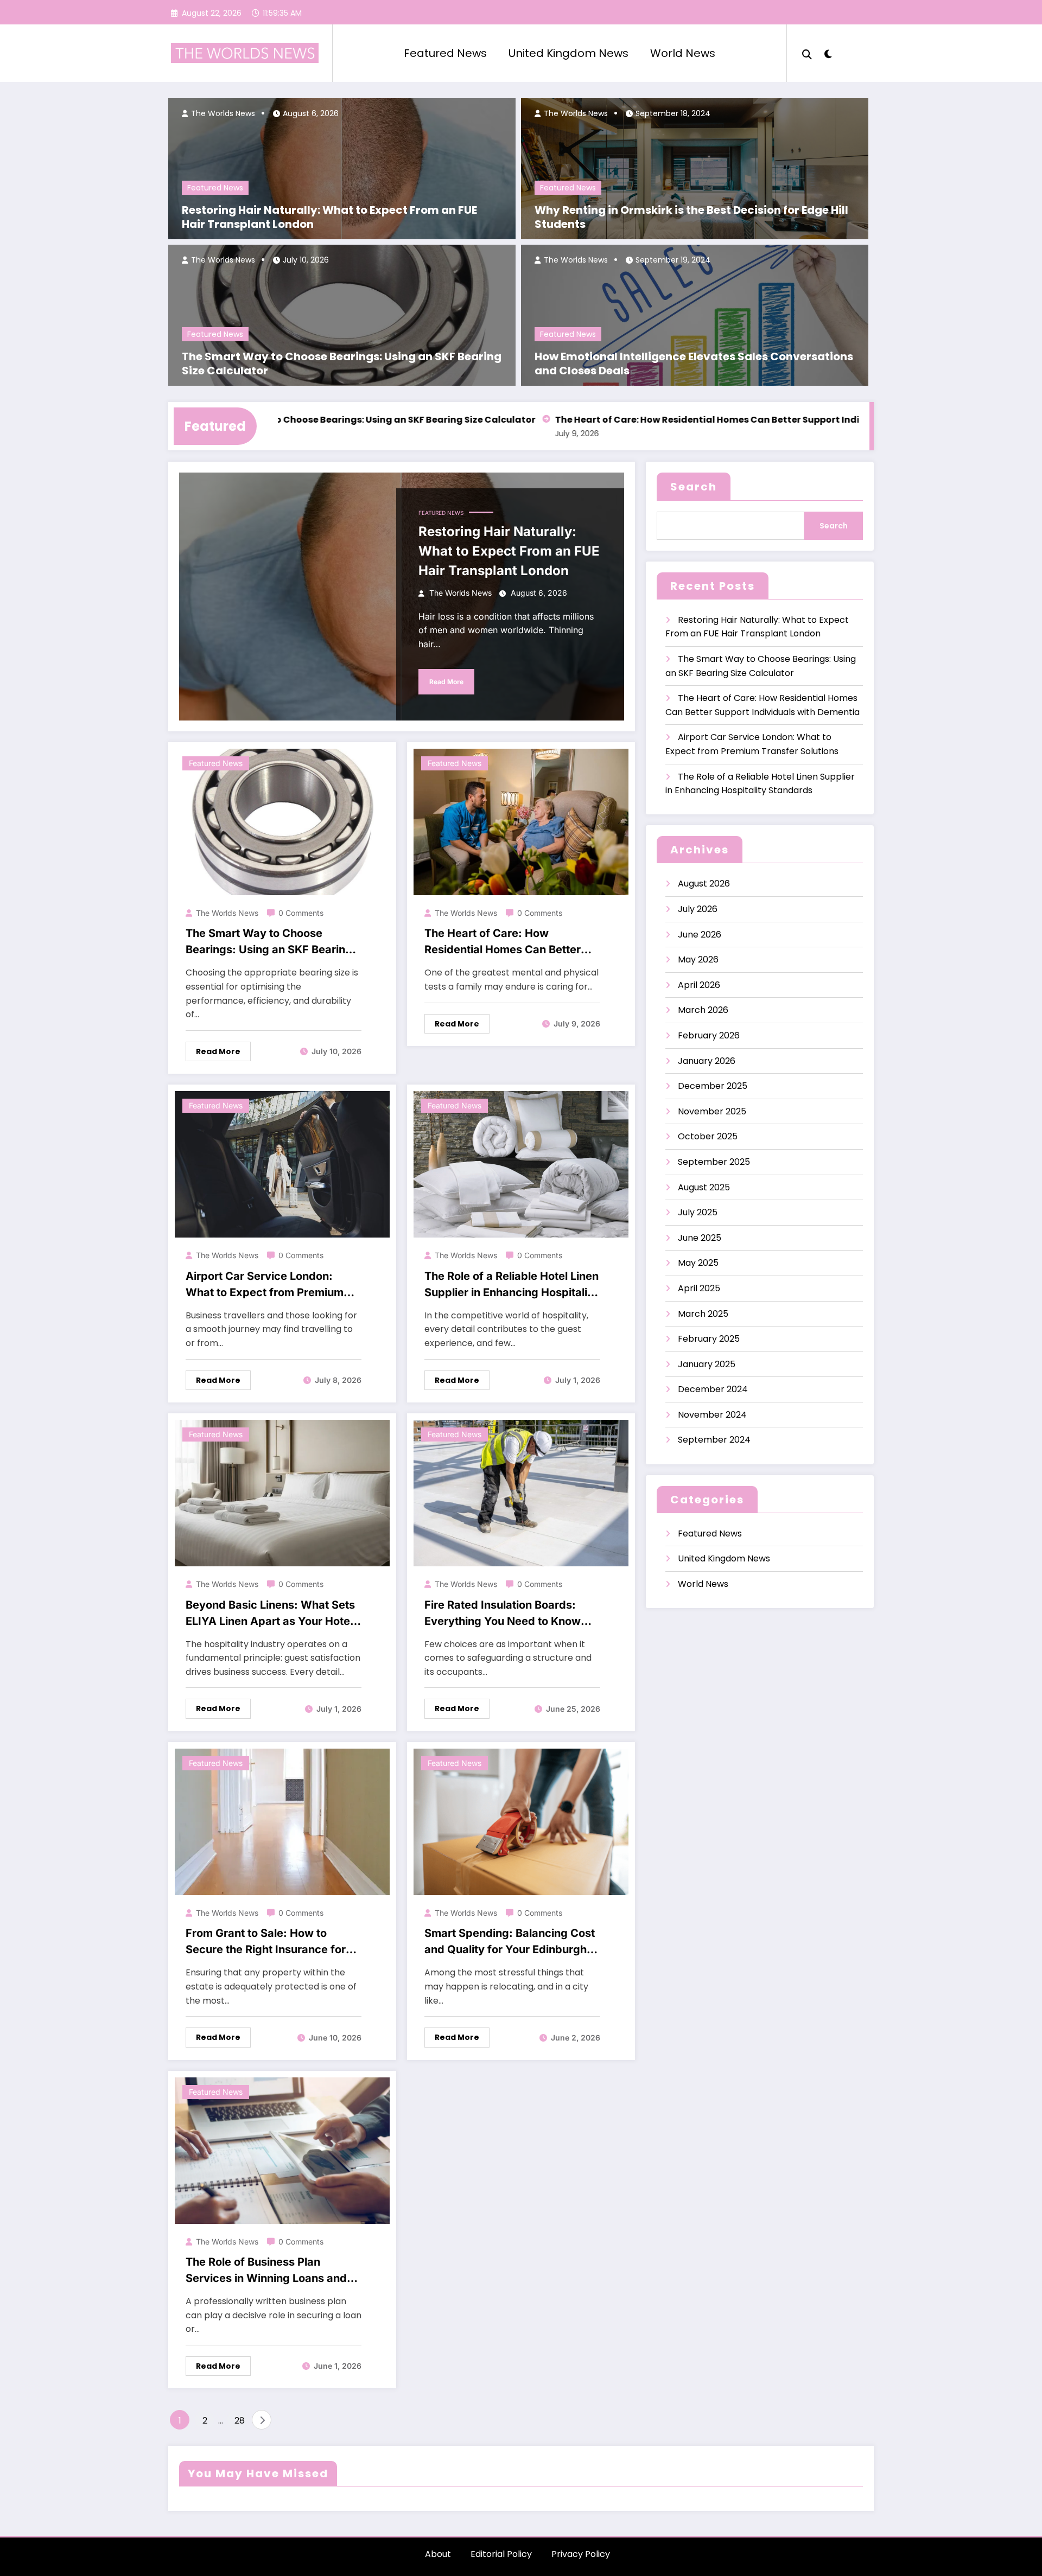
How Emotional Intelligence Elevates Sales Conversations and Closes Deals (694, 364)
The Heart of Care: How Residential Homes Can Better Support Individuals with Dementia (692, 420)
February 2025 (709, 1339)
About (438, 2554)
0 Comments (301, 913)
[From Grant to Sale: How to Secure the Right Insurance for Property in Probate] (282, 1821)
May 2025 (698, 1263)
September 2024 (714, 1440)
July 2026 (698, 909)
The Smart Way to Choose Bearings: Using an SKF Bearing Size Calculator (342, 364)
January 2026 (707, 1061)
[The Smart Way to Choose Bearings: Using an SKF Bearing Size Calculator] (282, 821)
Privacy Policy (581, 2554)
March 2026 (703, 1010)
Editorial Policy (501, 2554)
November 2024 (712, 1415)
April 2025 (699, 1288)
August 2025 (704, 1187)
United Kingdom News (568, 53)
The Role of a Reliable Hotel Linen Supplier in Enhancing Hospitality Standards (512, 1285)
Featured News (445, 53)
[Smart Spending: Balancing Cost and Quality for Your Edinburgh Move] (521, 1821)
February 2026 (709, 1035)
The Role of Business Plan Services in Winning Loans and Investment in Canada (266, 2271)
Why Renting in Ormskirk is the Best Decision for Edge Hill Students (691, 217)
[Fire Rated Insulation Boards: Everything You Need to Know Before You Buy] (521, 1492)
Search (694, 487)
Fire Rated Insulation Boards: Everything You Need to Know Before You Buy (503, 1614)
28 (240, 2421)
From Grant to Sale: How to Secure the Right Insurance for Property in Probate (266, 1942)
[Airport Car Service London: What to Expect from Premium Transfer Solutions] (282, 1164)
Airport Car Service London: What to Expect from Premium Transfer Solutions (265, 1285)
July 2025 (698, 1212)
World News (683, 53)
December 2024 (713, 1389)
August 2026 (704, 884)
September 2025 (714, 1162)
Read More (446, 682)
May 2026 (698, 959)
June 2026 (700, 935)
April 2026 (699, 985)
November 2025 (712, 1111)
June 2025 (700, 1238)
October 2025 (708, 1136)
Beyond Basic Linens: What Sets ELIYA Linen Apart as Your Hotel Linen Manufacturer (270, 1614)
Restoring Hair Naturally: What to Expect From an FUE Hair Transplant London (329, 217)
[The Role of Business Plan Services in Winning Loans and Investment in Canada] (282, 2150)
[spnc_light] (828, 53)
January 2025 (707, 1364)
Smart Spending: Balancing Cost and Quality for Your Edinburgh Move (510, 1942)
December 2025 (713, 1086)
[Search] (807, 53)
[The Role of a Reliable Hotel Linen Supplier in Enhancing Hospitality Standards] (521, 1164)
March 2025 (703, 1314)
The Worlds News (222, 113)
